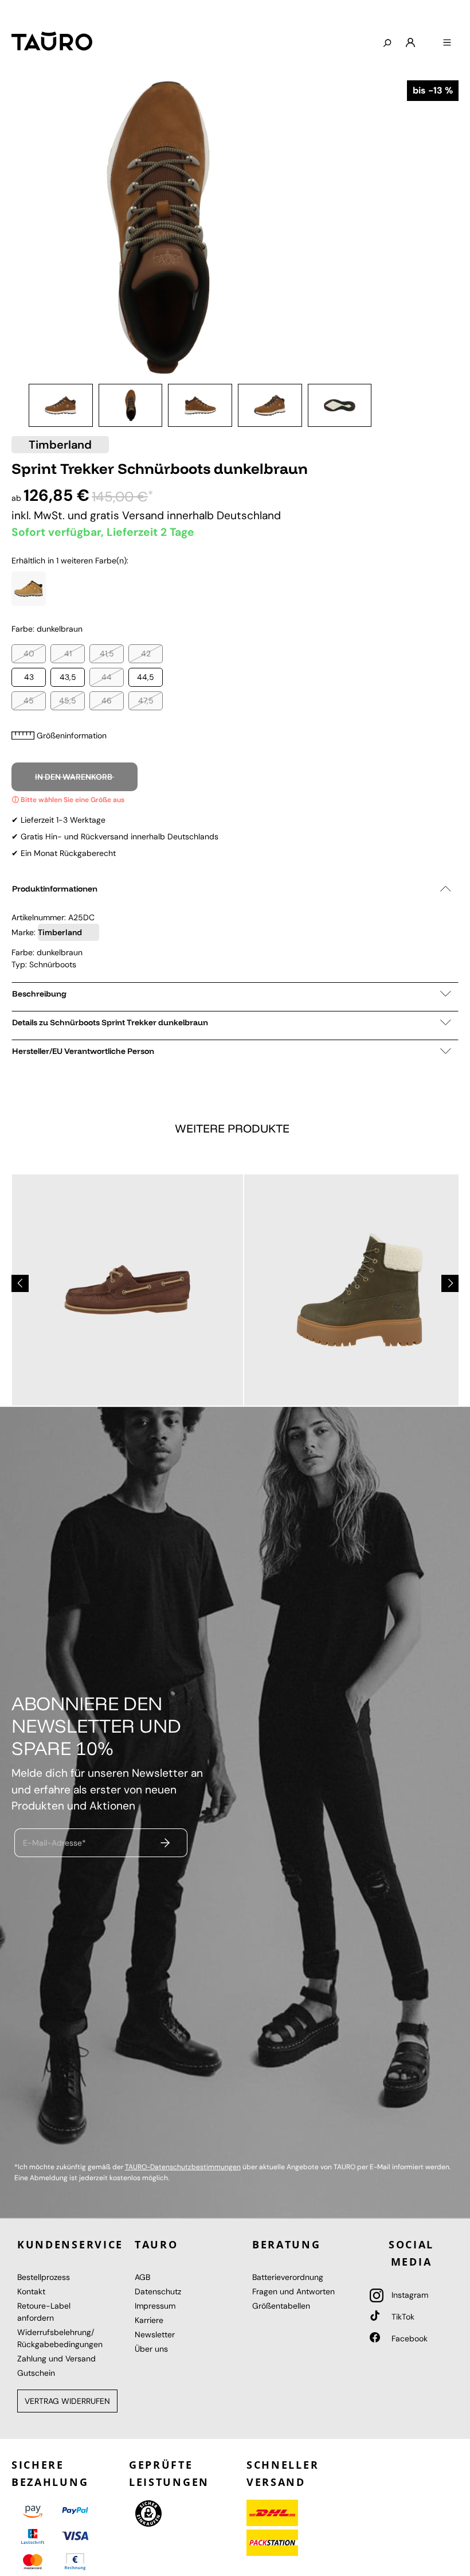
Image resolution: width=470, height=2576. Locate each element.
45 (29, 701)
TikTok (402, 2317)
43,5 (68, 677)
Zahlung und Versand (56, 2359)
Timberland (60, 445)
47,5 (146, 701)
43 (29, 677)
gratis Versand (128, 515)
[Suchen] (387, 44)
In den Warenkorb (75, 777)
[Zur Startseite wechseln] (52, 41)
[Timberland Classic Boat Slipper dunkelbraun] (128, 1290)
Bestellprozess (44, 2277)
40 (29, 653)
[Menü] (447, 43)
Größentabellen (281, 2306)
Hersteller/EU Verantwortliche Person (83, 1051)
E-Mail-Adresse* (54, 1843)
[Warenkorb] (429, 38)
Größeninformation (72, 736)
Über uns (151, 2349)
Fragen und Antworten (293, 2291)
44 (107, 677)
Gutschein (36, 2373)
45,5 (68, 701)
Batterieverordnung (288, 2277)
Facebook (408, 2338)
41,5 (107, 653)
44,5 (146, 677)
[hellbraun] (29, 589)
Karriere (149, 2320)
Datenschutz (158, 2291)
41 (68, 653)
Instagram (409, 2295)
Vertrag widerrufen (67, 2401)
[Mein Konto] (410, 43)
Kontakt (31, 2291)
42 (146, 653)
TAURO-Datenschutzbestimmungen (183, 2167)
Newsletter (155, 2334)
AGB (142, 2277)
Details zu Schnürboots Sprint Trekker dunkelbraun (110, 1022)
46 (107, 701)
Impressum (155, 2306)
